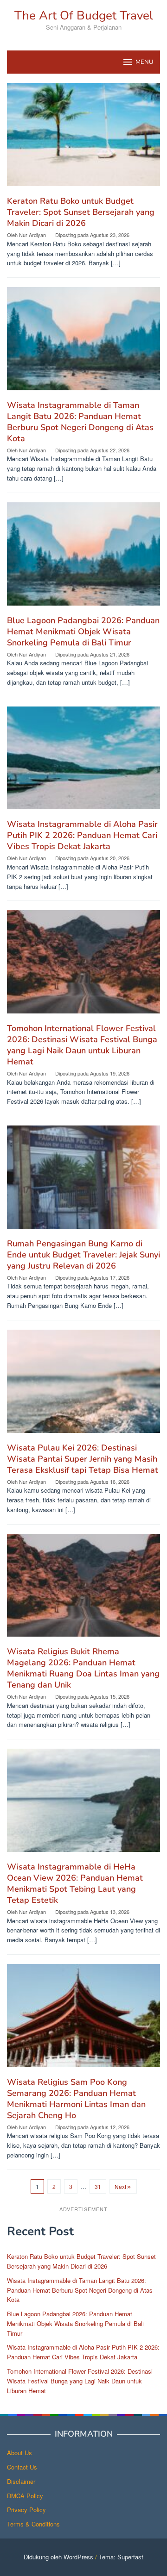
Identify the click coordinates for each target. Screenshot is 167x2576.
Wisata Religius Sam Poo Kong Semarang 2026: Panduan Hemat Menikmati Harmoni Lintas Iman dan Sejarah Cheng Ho (76, 2099)
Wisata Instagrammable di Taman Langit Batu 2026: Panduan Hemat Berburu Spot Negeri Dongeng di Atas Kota (80, 422)
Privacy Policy (26, 2510)
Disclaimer (21, 2481)
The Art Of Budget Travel (84, 16)
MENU (144, 62)
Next (120, 2186)
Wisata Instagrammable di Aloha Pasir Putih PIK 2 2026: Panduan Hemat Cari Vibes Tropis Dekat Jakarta (82, 835)
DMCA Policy (25, 2496)
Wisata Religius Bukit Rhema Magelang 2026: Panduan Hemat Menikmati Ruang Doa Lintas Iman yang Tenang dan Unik (83, 1668)
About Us (19, 2453)
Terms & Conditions (33, 2524)
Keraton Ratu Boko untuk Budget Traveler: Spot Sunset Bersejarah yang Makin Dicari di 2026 (81, 212)
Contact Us (22, 2467)
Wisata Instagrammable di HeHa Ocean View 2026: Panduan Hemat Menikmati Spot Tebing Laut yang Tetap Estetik (75, 1883)
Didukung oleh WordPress (58, 2557)
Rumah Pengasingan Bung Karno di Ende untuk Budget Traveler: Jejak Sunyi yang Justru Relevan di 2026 (83, 1255)
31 (98, 2186)
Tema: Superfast (121, 2557)
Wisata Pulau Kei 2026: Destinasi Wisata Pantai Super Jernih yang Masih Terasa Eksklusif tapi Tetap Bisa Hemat (83, 1459)
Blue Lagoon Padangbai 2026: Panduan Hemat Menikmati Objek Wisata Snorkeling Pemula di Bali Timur (83, 631)
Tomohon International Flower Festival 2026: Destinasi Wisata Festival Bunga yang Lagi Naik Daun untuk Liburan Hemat (82, 1045)
